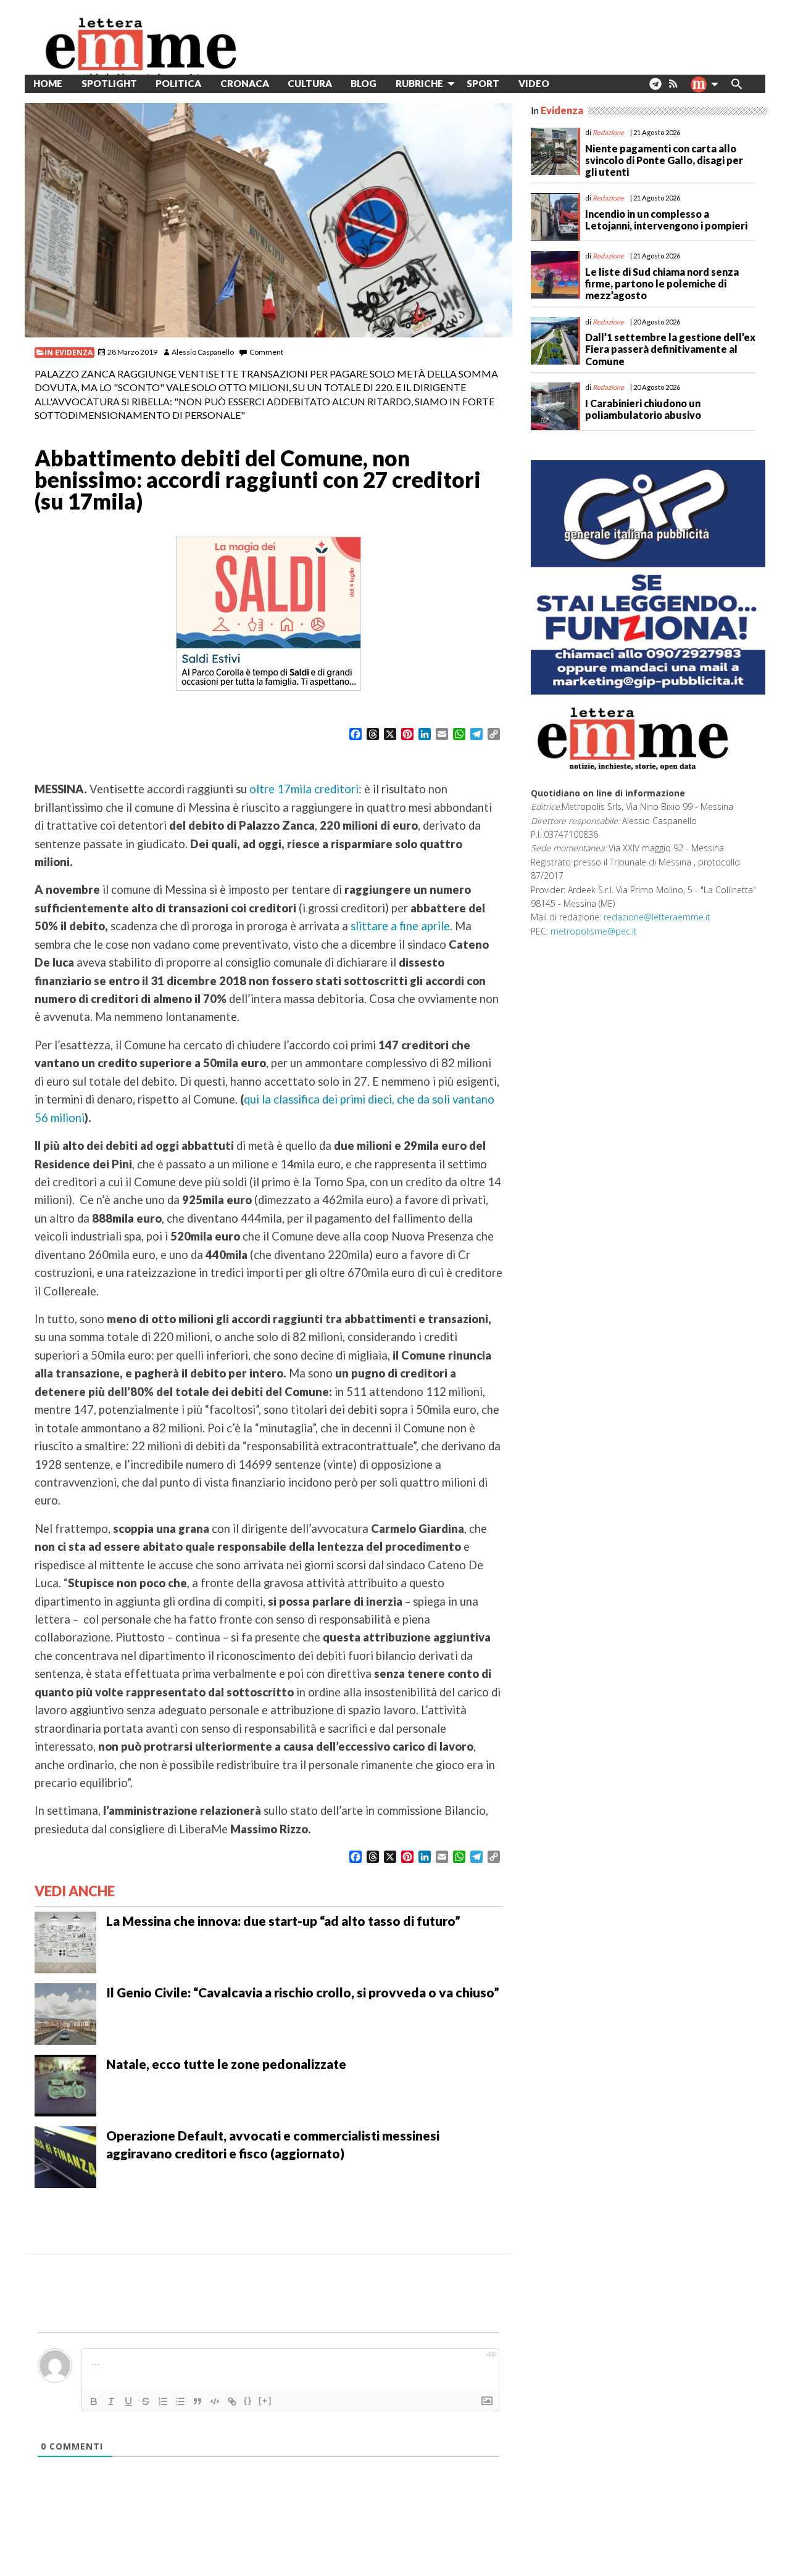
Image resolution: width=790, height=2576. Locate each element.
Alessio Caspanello (203, 352)
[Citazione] (197, 2401)
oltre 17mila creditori (304, 789)
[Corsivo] (111, 2401)
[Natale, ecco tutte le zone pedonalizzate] (65, 2084)
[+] (265, 2401)
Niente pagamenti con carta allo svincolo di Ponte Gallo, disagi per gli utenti (664, 160)
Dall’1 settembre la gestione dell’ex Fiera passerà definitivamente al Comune (670, 349)
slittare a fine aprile (400, 926)
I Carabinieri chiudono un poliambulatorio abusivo (643, 409)
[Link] (232, 2401)
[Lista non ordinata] (180, 2401)
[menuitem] (568, 84)
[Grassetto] (94, 2401)
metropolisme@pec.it (594, 931)
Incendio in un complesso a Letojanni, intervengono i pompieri (666, 220)
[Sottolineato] (128, 2401)
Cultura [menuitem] (310, 83)
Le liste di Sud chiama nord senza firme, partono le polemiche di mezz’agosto (662, 283)
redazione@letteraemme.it (657, 917)
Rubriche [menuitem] (419, 83)
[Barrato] (146, 2401)
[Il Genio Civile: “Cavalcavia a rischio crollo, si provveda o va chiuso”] (65, 2013)
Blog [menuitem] (364, 83)
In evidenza (69, 353)
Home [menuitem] (48, 83)
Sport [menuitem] (483, 83)
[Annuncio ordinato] (163, 2401)
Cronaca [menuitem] (245, 83)
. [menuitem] (655, 89)
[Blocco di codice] (215, 2401)
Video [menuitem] (534, 83)
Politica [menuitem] (178, 83)
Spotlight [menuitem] (109, 83)
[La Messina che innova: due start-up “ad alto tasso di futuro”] (65, 1941)
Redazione (608, 132)
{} (248, 2401)
